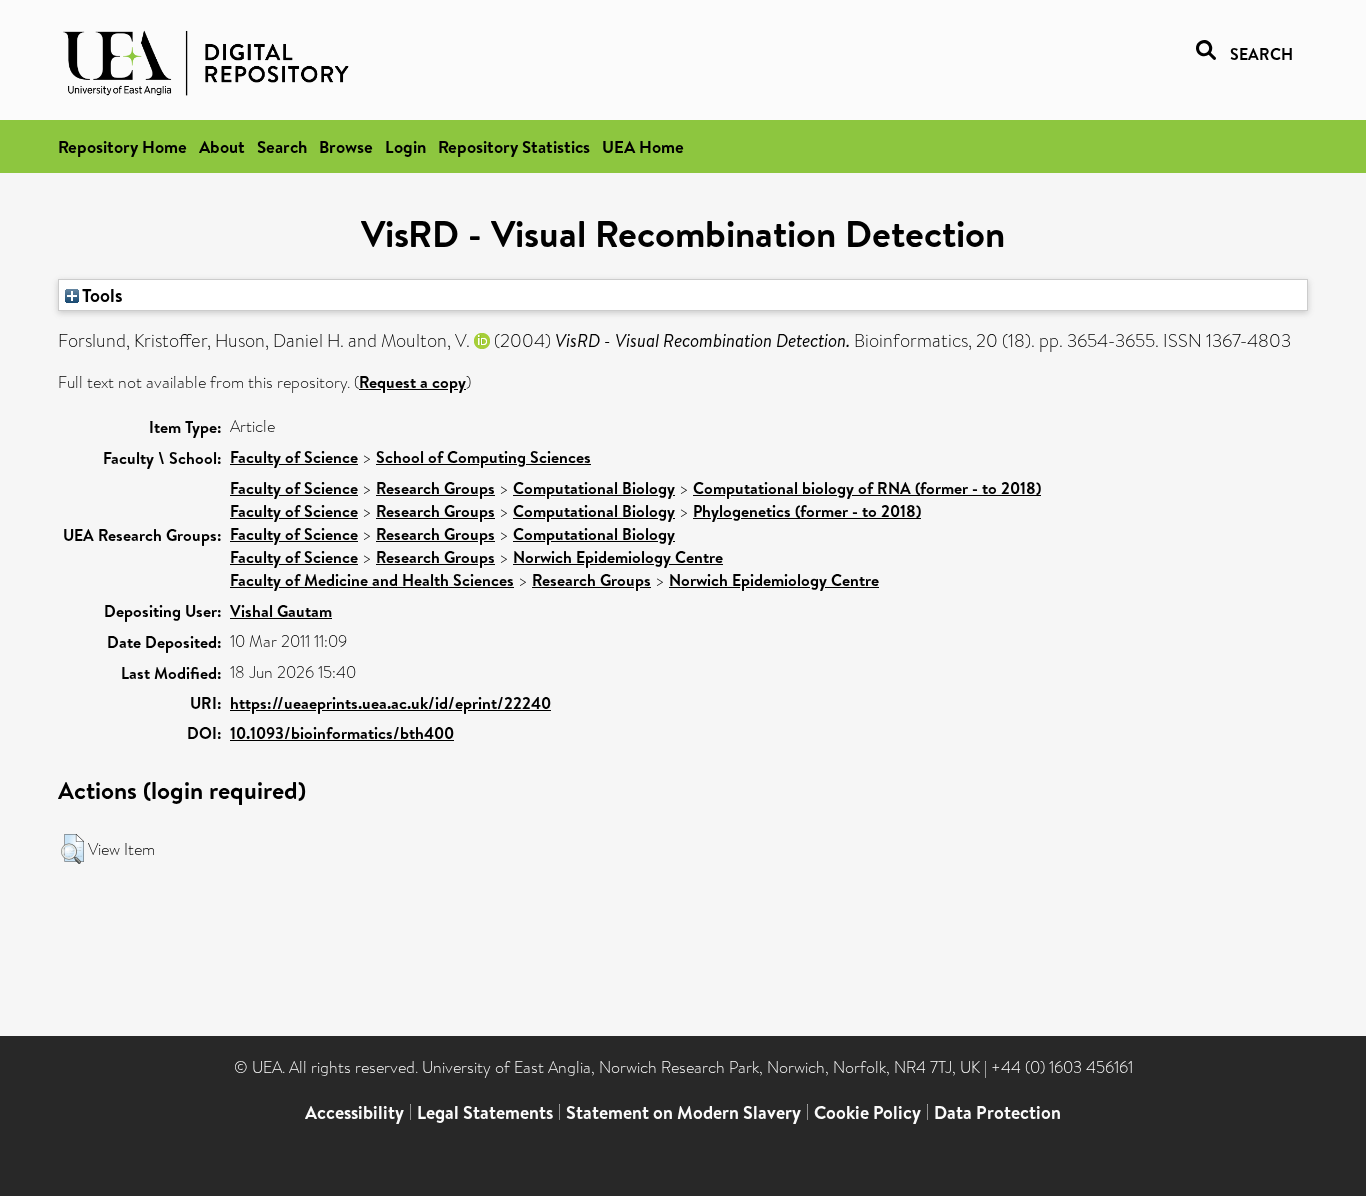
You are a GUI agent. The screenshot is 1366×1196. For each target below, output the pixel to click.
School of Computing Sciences (483, 457)
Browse (346, 146)
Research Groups (435, 488)
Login (405, 146)
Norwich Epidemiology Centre (618, 557)
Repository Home (122, 146)
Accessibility (354, 1112)
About (222, 146)
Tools (101, 295)
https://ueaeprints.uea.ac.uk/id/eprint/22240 (390, 703)
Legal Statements (485, 1112)
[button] (72, 849)
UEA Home (643, 146)
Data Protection (997, 1112)
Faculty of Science (294, 457)
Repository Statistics (514, 146)
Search (282, 146)
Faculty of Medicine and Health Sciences (372, 580)
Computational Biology (594, 488)
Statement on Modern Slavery (683, 1112)
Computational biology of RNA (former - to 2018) (867, 488)
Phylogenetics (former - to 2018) (807, 511)
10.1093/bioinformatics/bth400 (342, 733)
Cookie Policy (867, 1112)
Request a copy (412, 382)
